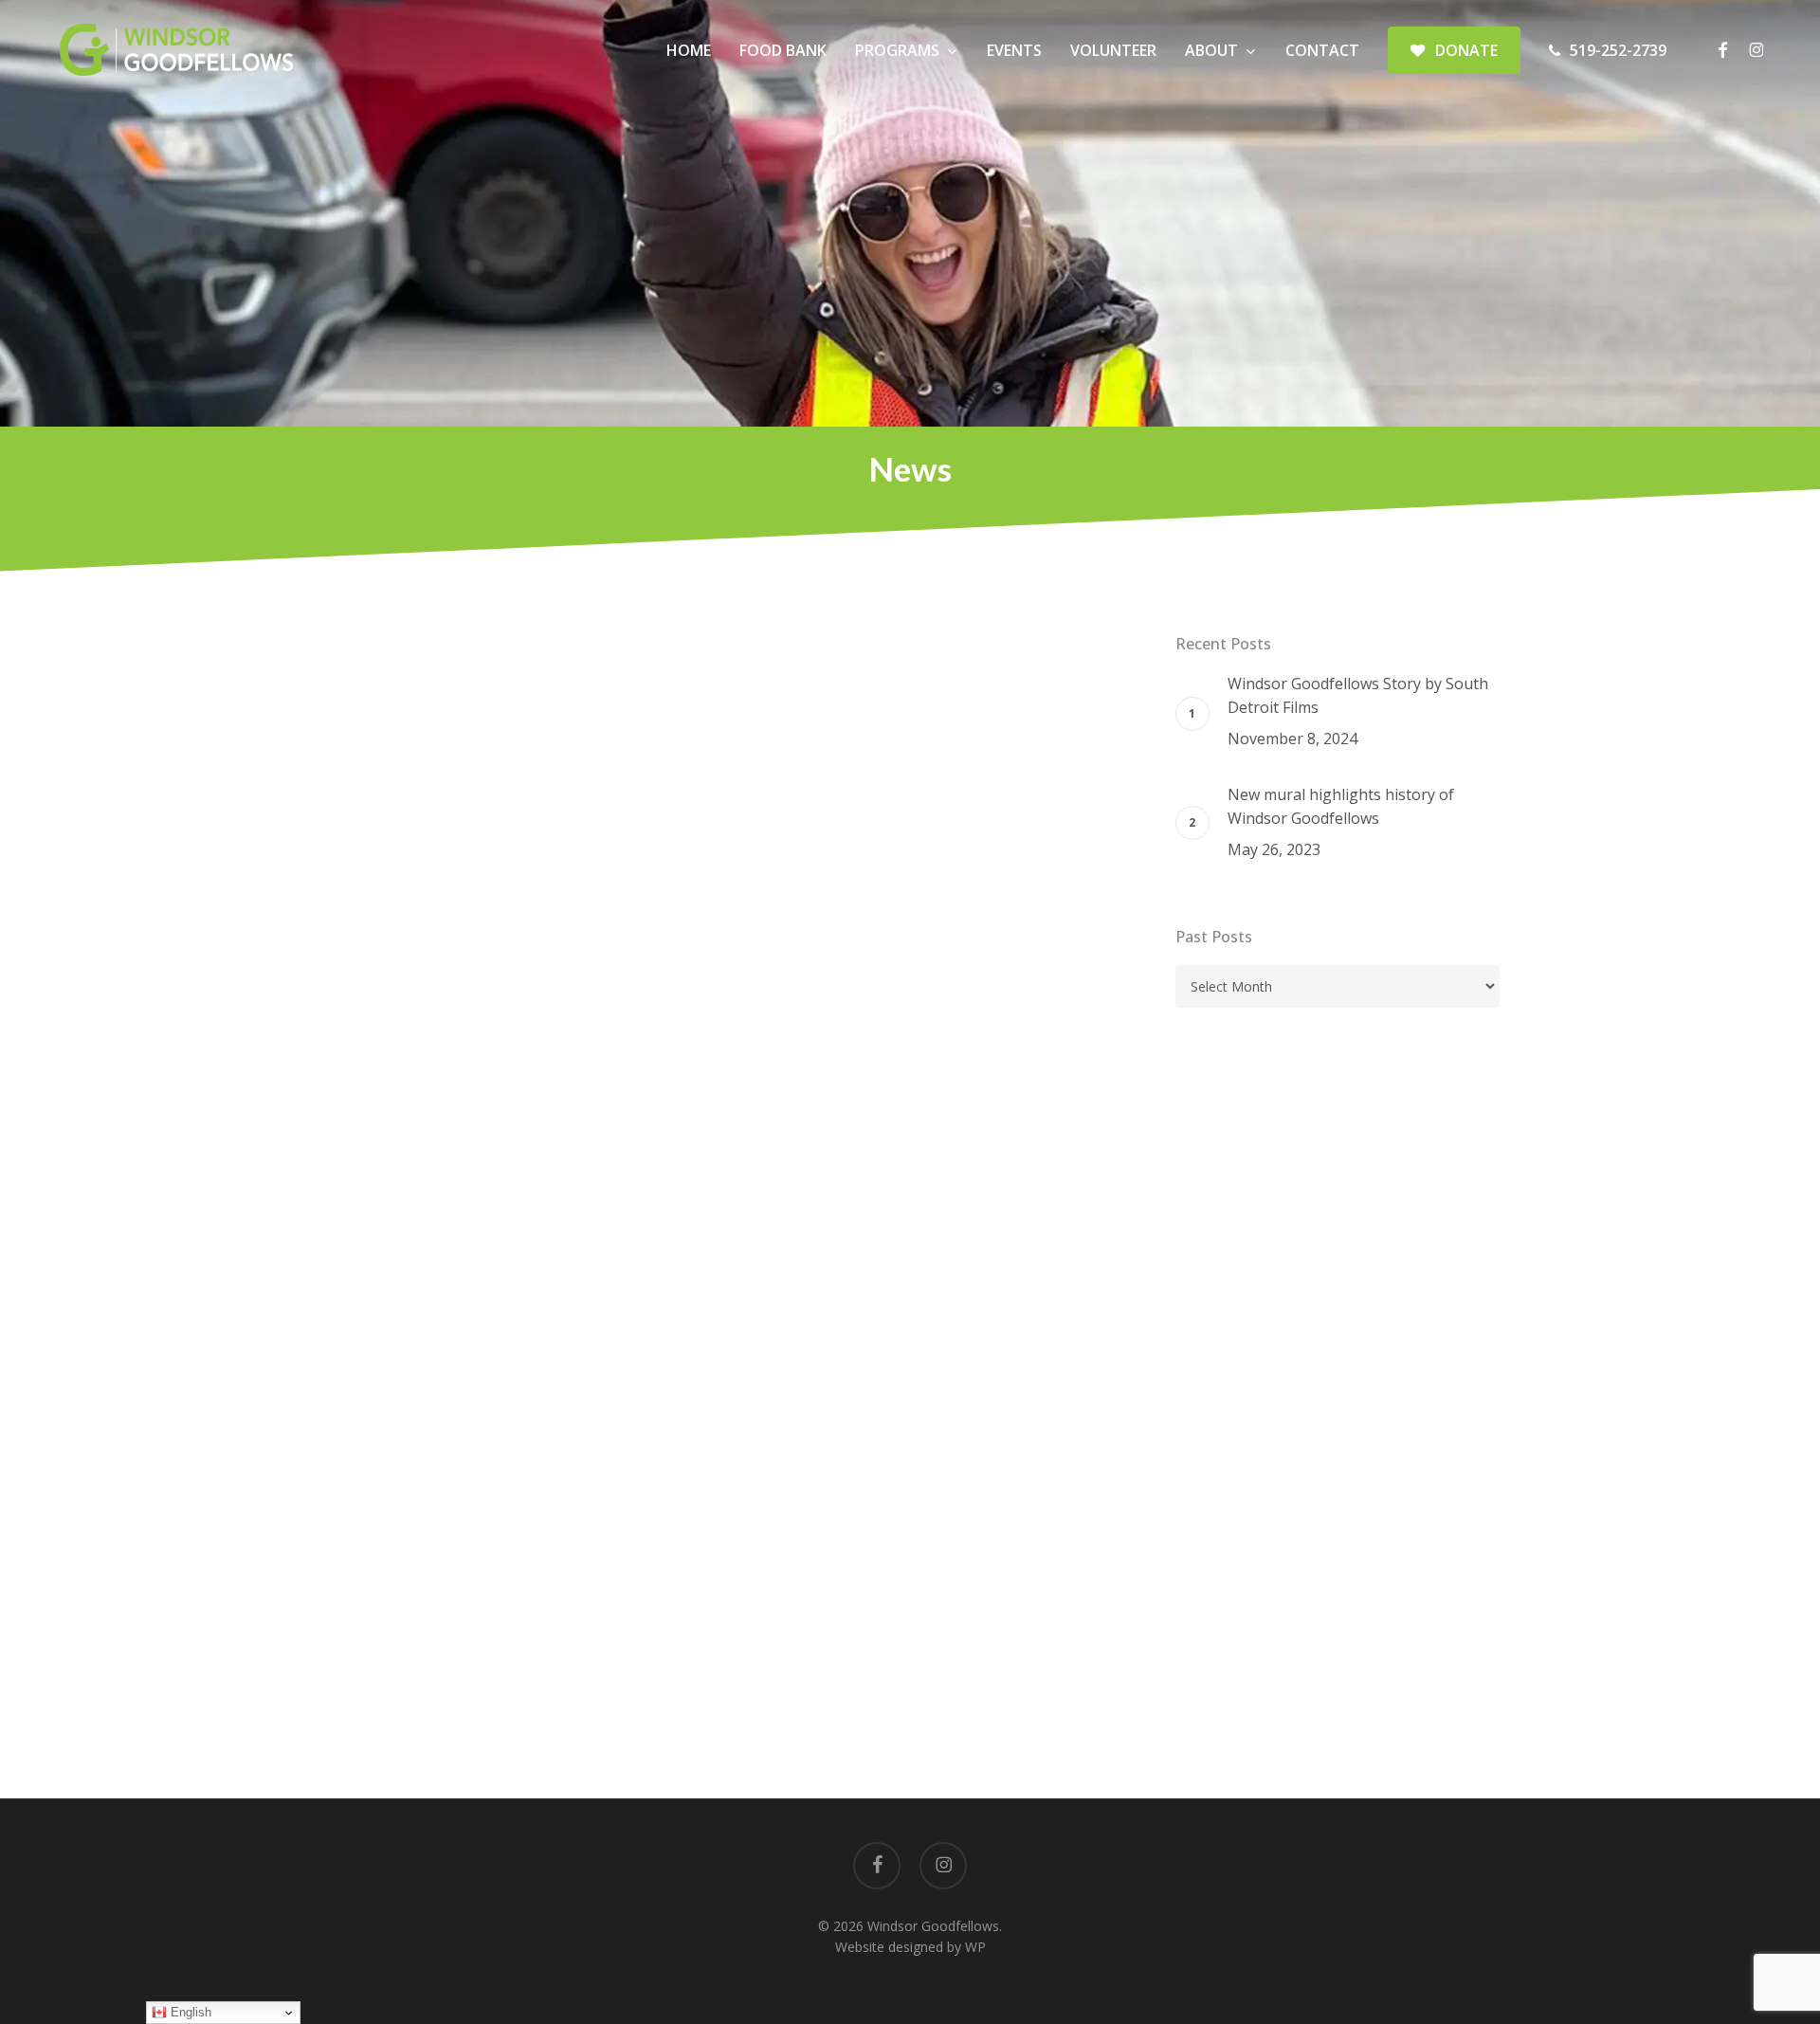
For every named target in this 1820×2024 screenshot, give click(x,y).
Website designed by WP (910, 1947)
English (189, 2012)
